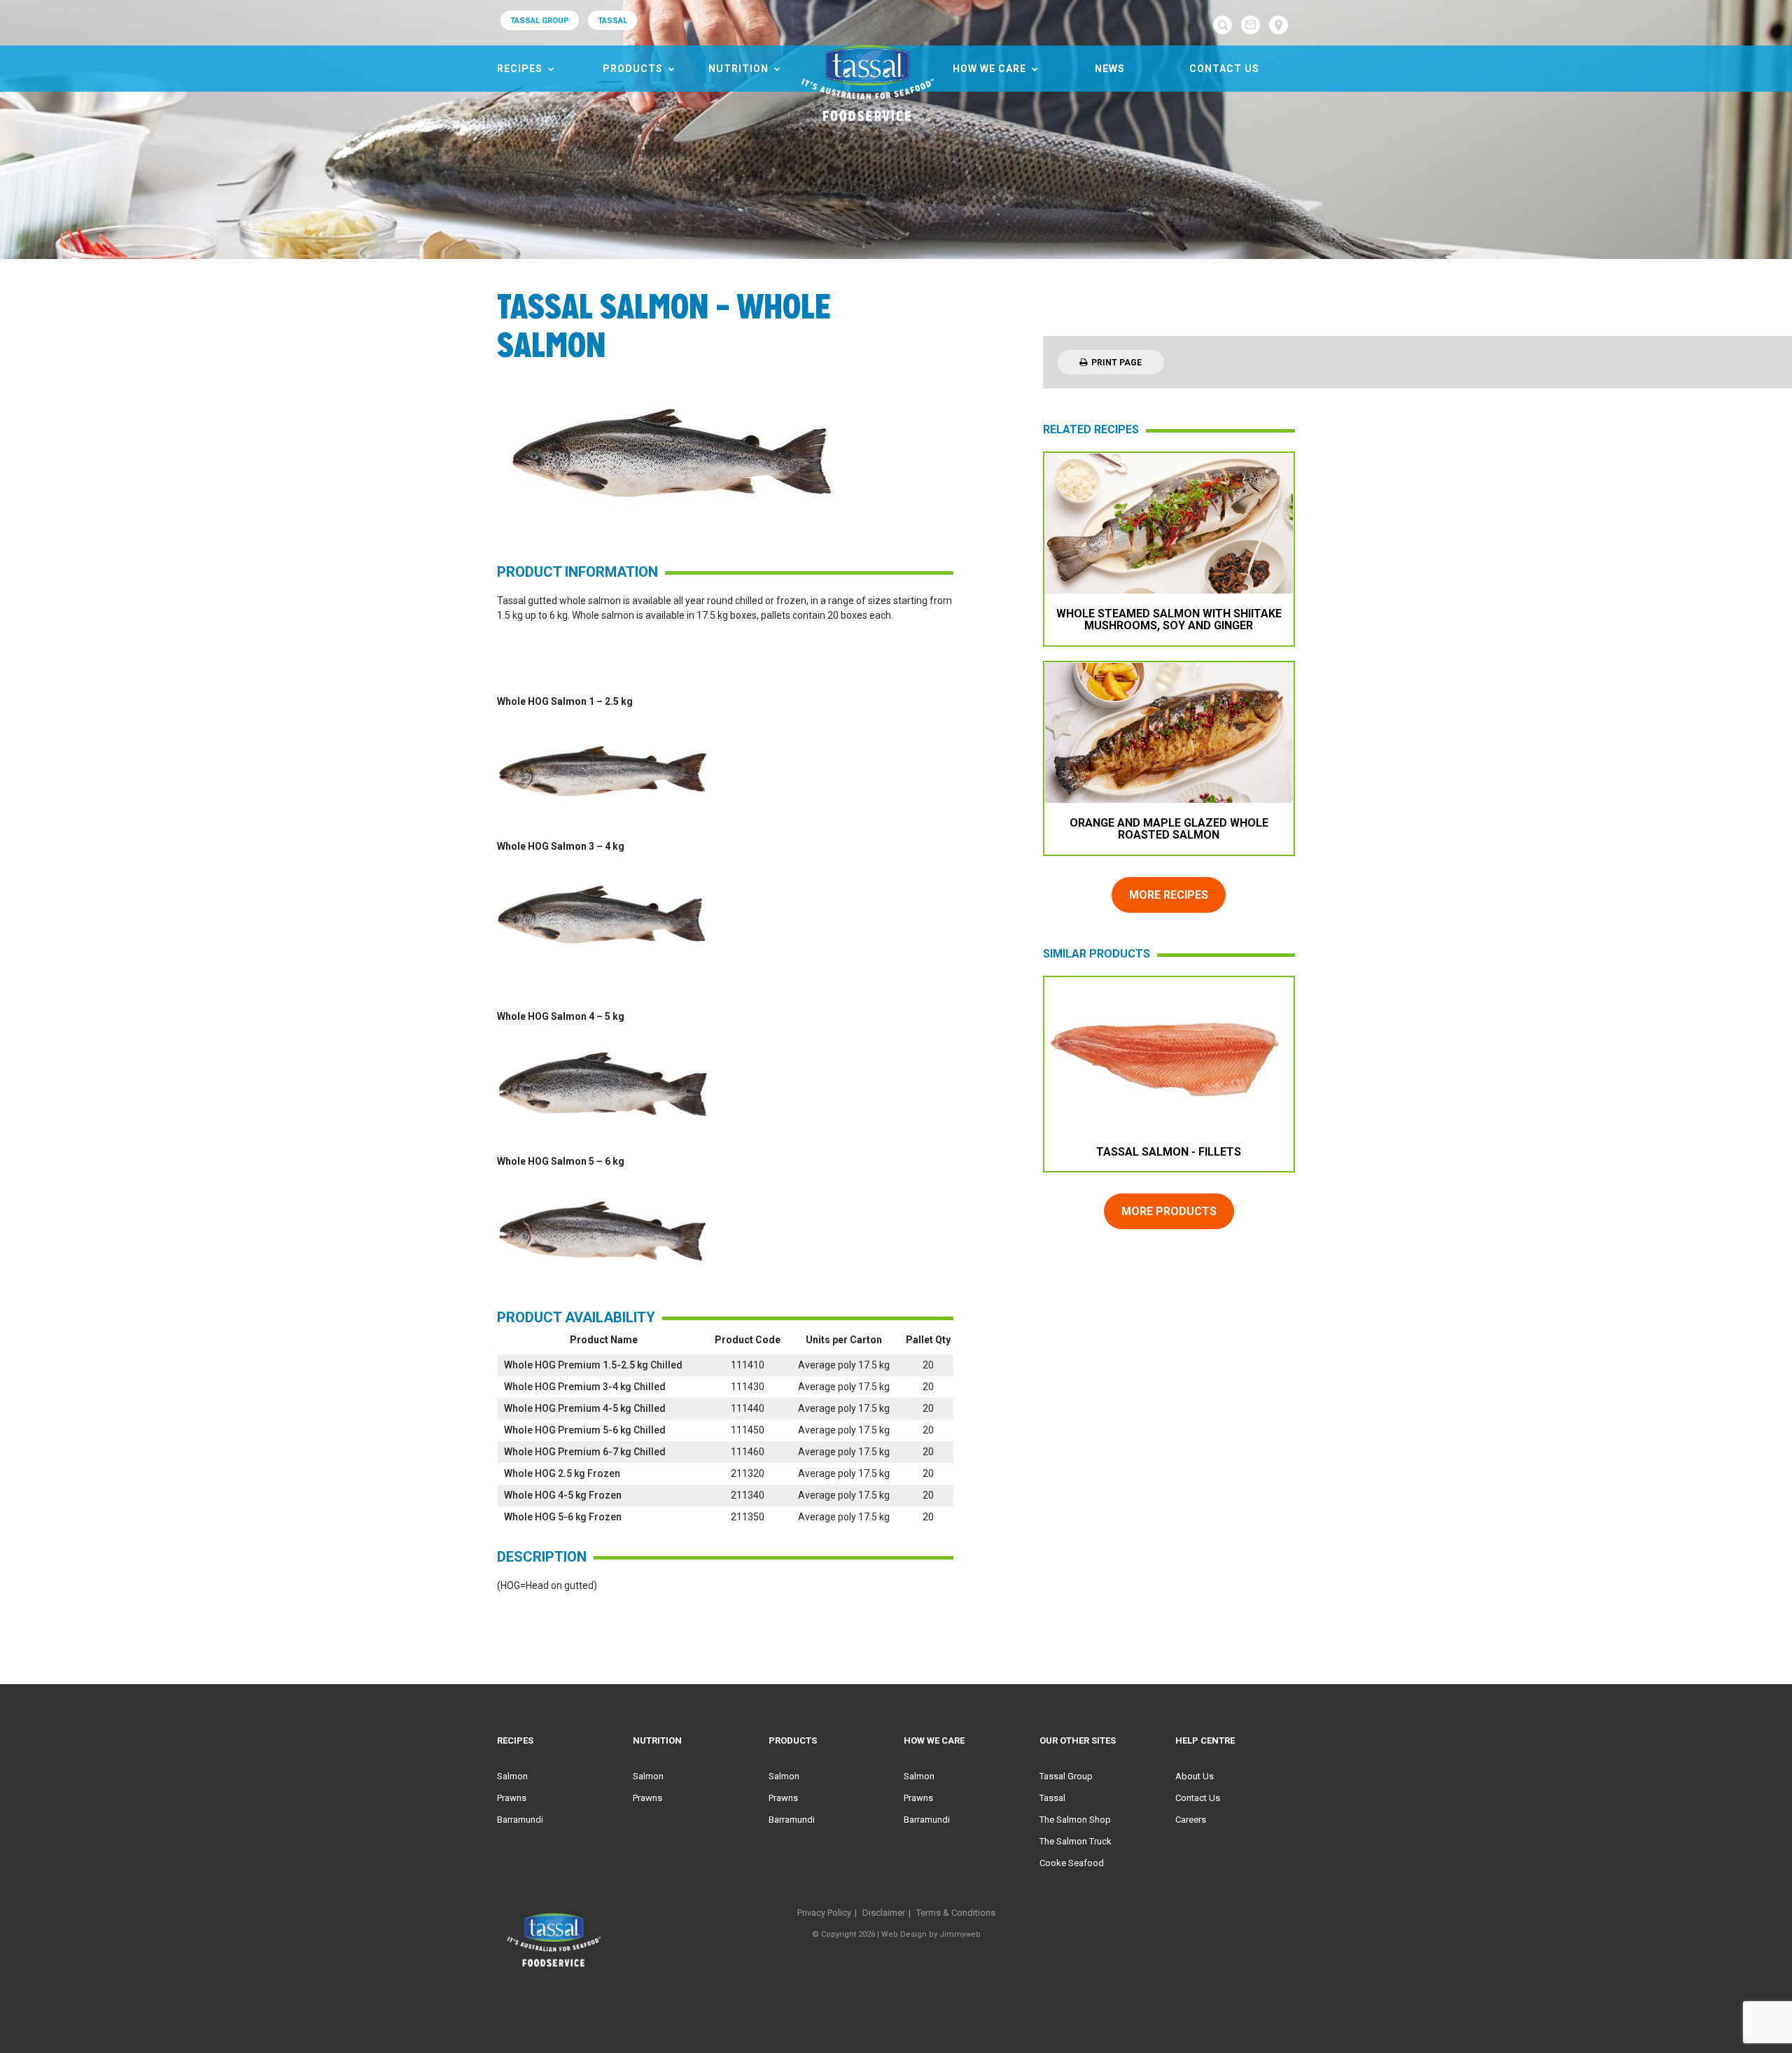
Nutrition (738, 69)
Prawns (512, 1798)
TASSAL (612, 21)
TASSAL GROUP (540, 21)
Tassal (1052, 1798)
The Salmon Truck (1076, 1841)
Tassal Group (1066, 1776)
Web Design (904, 1934)
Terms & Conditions (956, 1913)
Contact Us (1224, 69)
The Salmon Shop (1075, 1820)
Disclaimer (884, 1913)
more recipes (1169, 895)
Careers (1191, 1820)
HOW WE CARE (989, 69)
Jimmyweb (960, 1934)
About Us (1195, 1776)
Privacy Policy (824, 1913)
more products (1169, 1211)
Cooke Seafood (1072, 1863)
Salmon (512, 1776)
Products (633, 69)
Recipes (520, 69)
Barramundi (520, 1820)
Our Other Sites (1078, 1740)
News (1110, 69)
